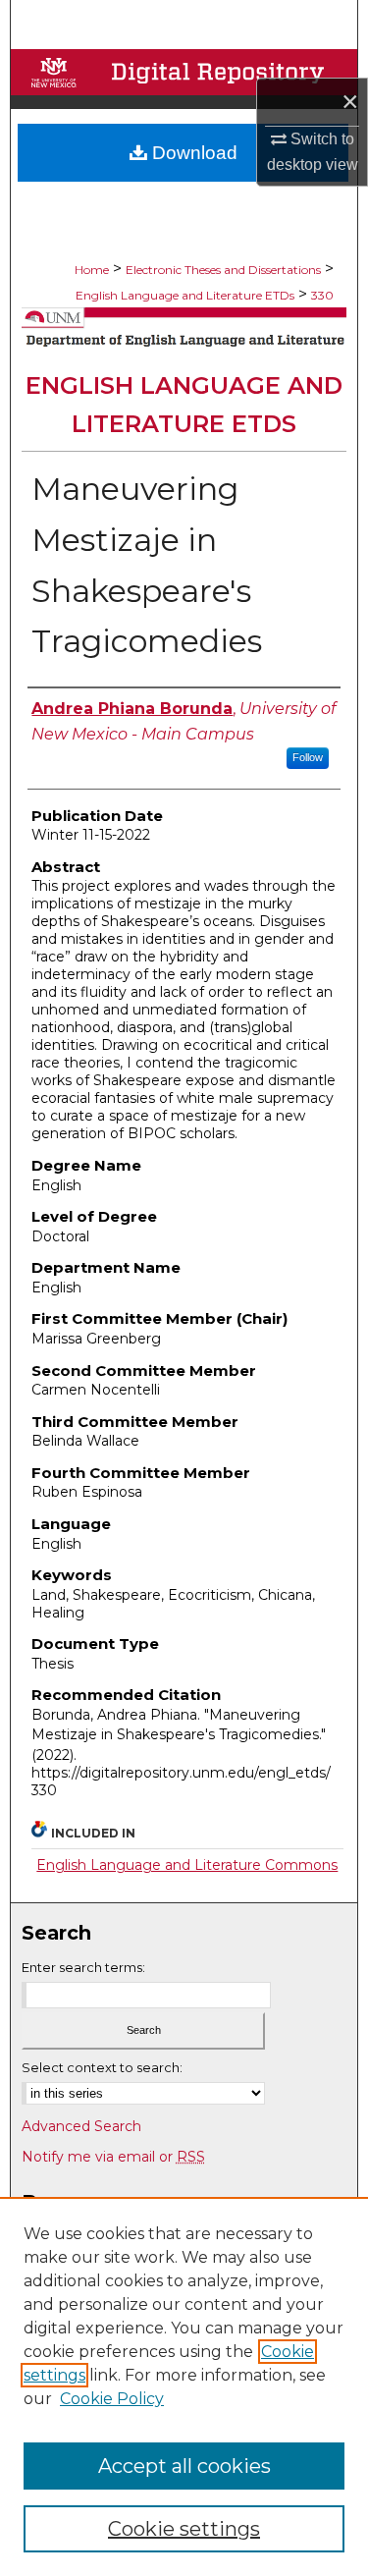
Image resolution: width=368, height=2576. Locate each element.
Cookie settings (184, 2529)
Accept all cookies (184, 2466)
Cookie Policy (112, 2399)
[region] (184, 2386)
